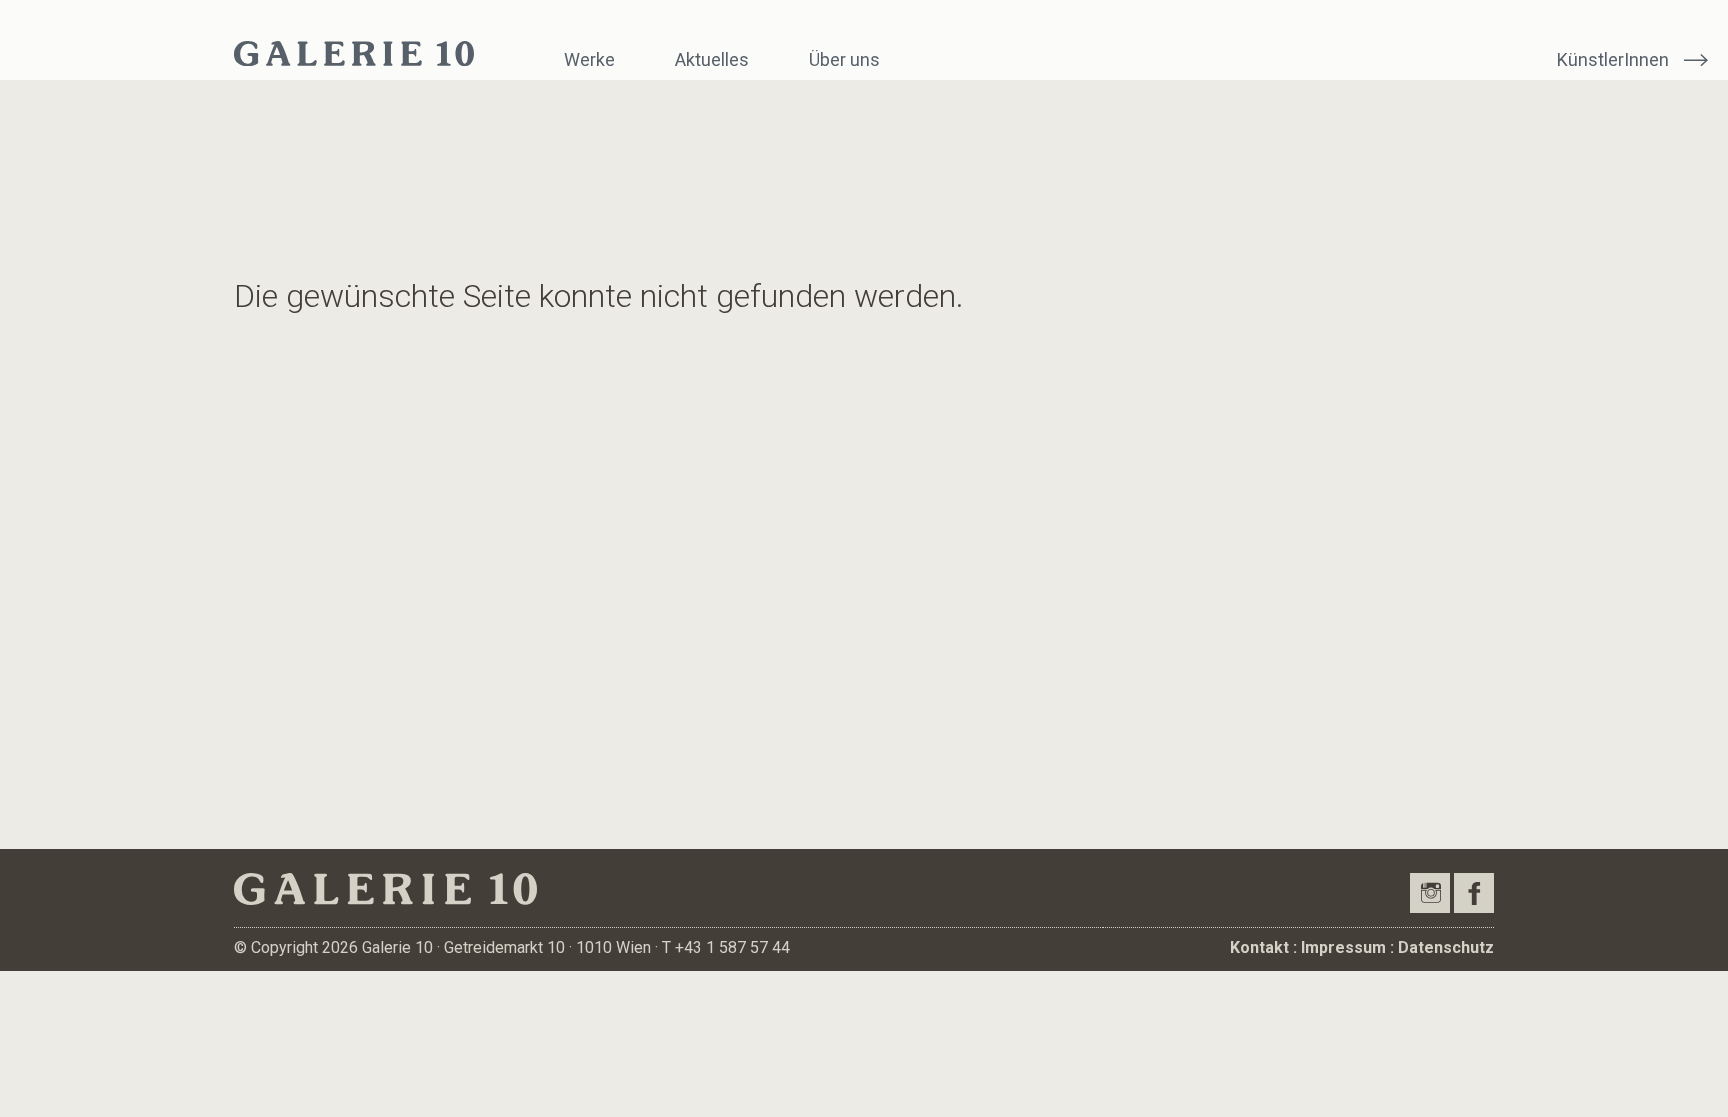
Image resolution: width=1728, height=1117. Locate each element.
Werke (589, 59)
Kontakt (1259, 947)
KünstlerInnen (1613, 59)
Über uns (844, 59)
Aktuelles (712, 59)
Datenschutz (1446, 947)
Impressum (1343, 947)
